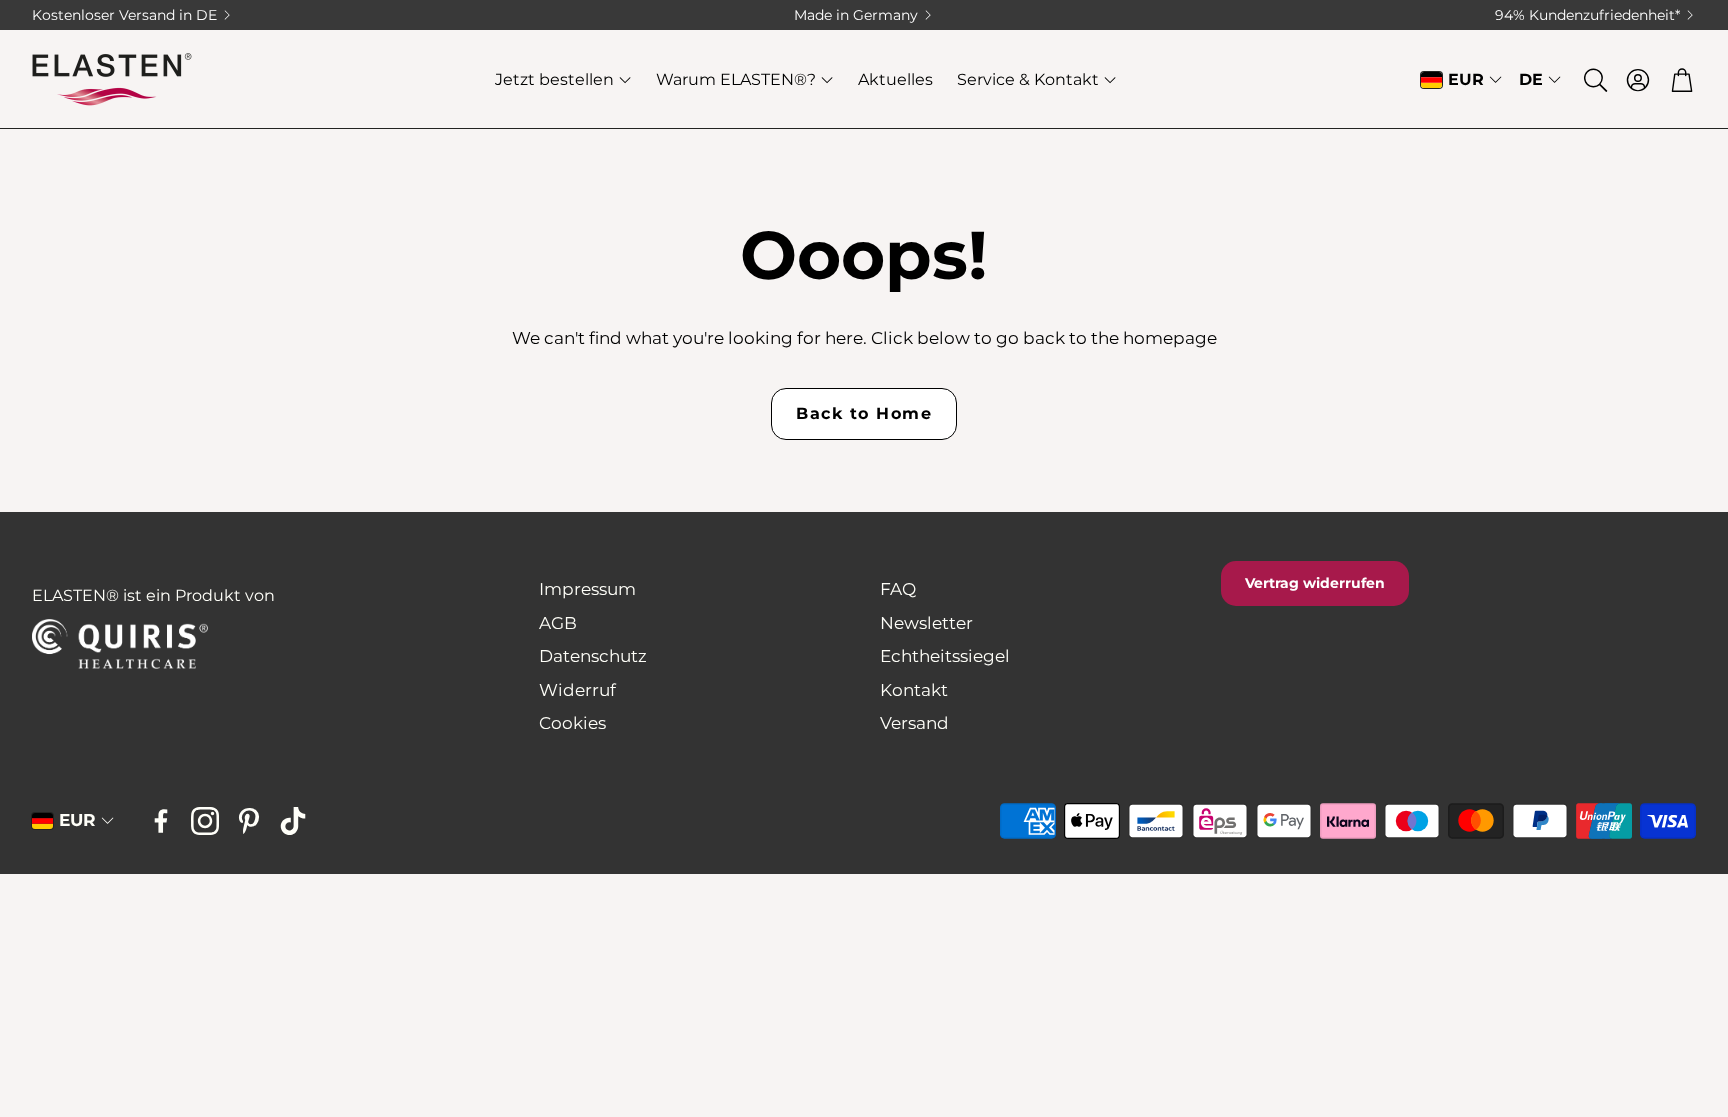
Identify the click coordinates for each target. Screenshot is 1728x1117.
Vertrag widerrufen (1315, 583)
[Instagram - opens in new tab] (205, 821)
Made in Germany (856, 15)
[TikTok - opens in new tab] (293, 821)
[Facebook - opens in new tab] (161, 821)
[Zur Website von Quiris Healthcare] (158, 644)
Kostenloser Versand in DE (124, 15)
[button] (1594, 80)
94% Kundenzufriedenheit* (1587, 15)
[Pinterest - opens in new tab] (249, 821)
